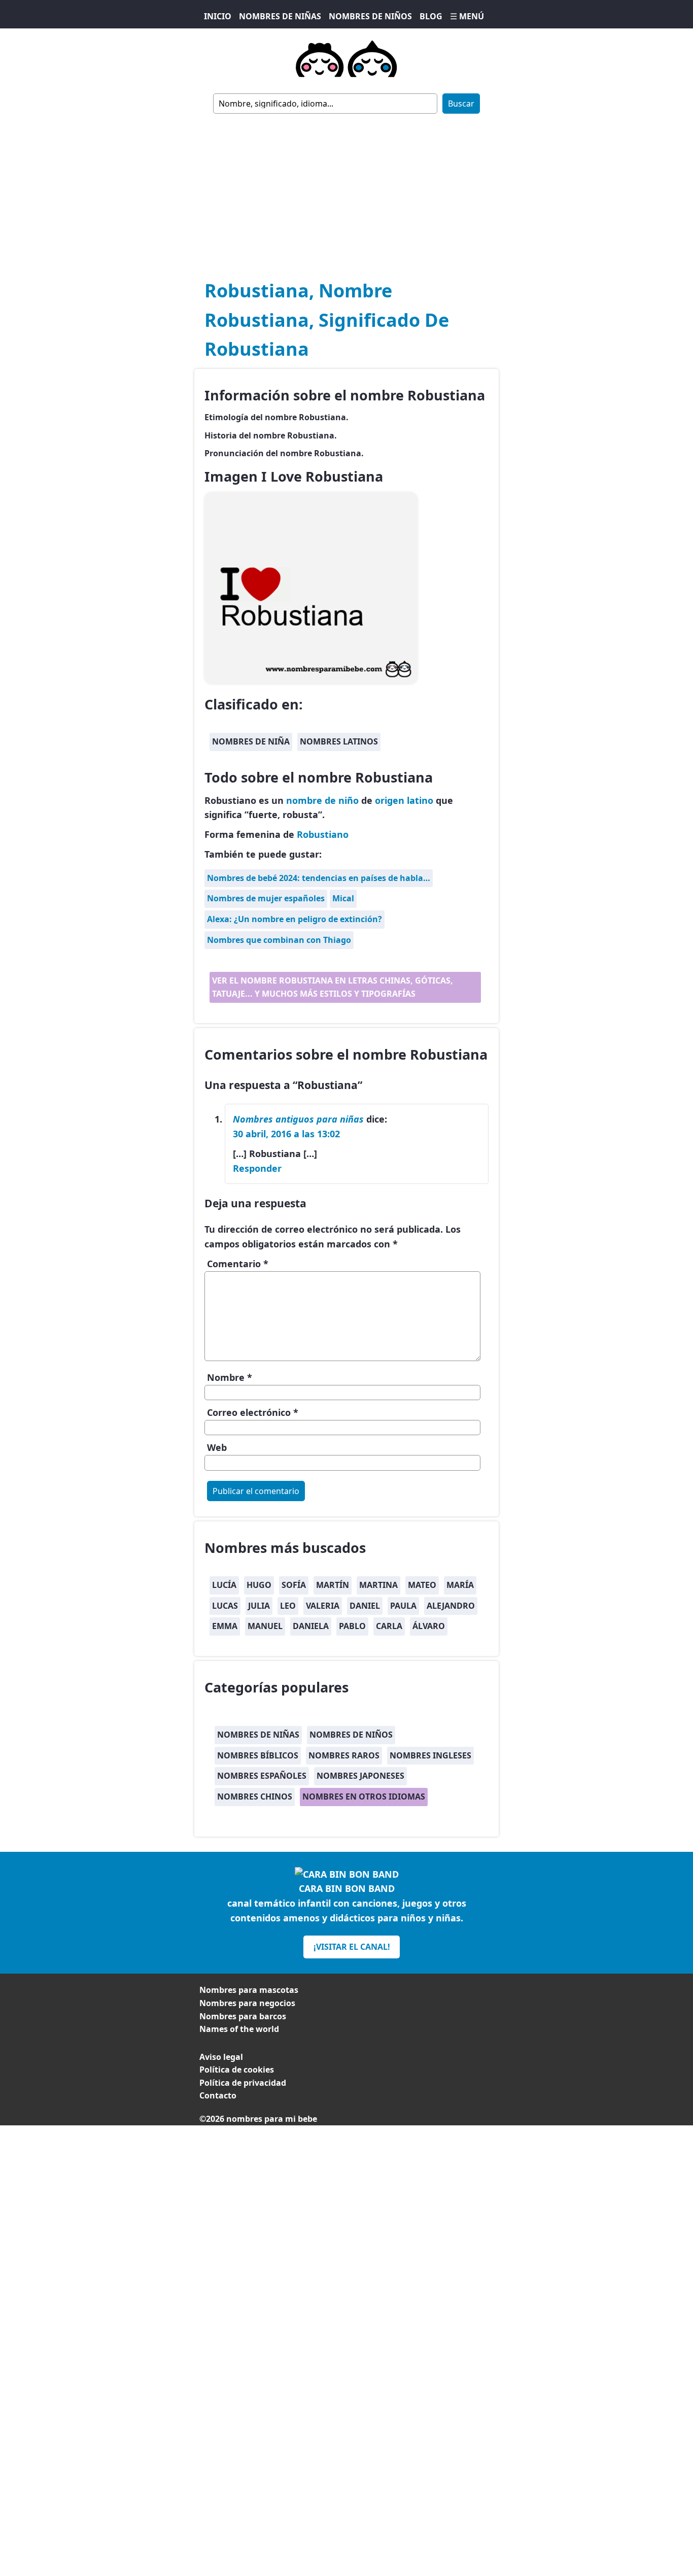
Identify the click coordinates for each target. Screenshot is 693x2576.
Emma (225, 1626)
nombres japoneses (360, 1776)
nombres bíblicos (258, 1755)
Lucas (225, 1606)
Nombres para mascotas (249, 1990)
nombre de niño (322, 800)
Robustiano (323, 834)
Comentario (238, 1264)
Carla (389, 1626)
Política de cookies (237, 2070)
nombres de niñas (258, 1735)
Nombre (230, 1377)
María (460, 1585)
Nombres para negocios (247, 2003)
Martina (378, 1585)
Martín (333, 1585)
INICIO (218, 16)
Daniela (311, 1626)
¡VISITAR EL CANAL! (352, 1947)
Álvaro (429, 1626)
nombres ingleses (430, 1755)
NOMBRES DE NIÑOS (370, 16)
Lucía (224, 1585)
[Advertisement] (346, 190)
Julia (259, 1606)
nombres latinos (339, 741)
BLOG (431, 16)
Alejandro (451, 1606)
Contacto (218, 2095)
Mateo (422, 1585)
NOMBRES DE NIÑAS (280, 16)
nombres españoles (262, 1776)
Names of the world (239, 2029)
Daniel (365, 1606)
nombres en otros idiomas (364, 1797)
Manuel (265, 1626)
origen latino (404, 800)
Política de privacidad (243, 2083)
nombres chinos (255, 1797)
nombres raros (344, 1755)
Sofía (294, 1585)
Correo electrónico (253, 1412)
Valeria (323, 1606)
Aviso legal (221, 2057)
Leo (288, 1606)
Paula (403, 1606)
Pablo (352, 1626)
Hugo (259, 1585)
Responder (257, 1168)
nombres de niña (251, 741)
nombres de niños (351, 1735)
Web (217, 1447)
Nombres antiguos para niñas (298, 1119)
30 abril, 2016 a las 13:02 (286, 1134)
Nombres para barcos (243, 2016)
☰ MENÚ (467, 16)
